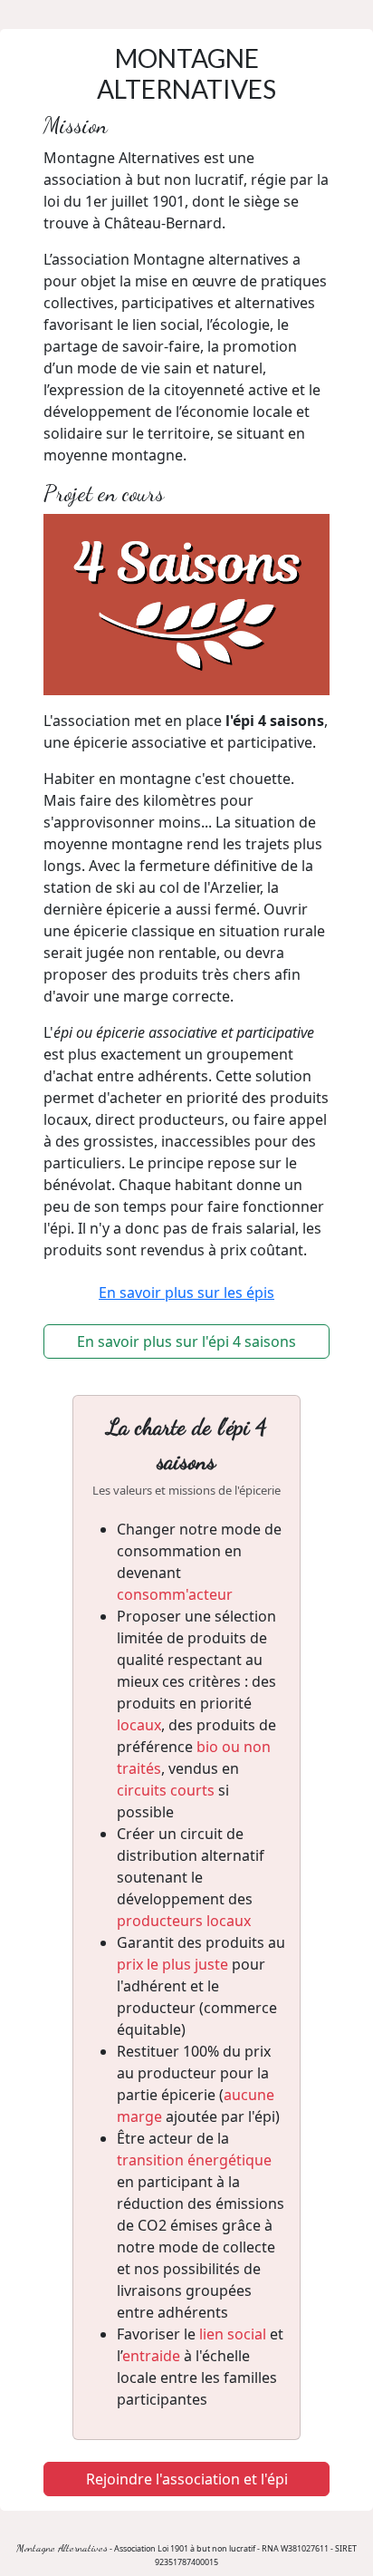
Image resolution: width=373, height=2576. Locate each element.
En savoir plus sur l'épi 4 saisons (186, 1341)
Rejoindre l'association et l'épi (187, 2479)
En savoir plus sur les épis (186, 1293)
